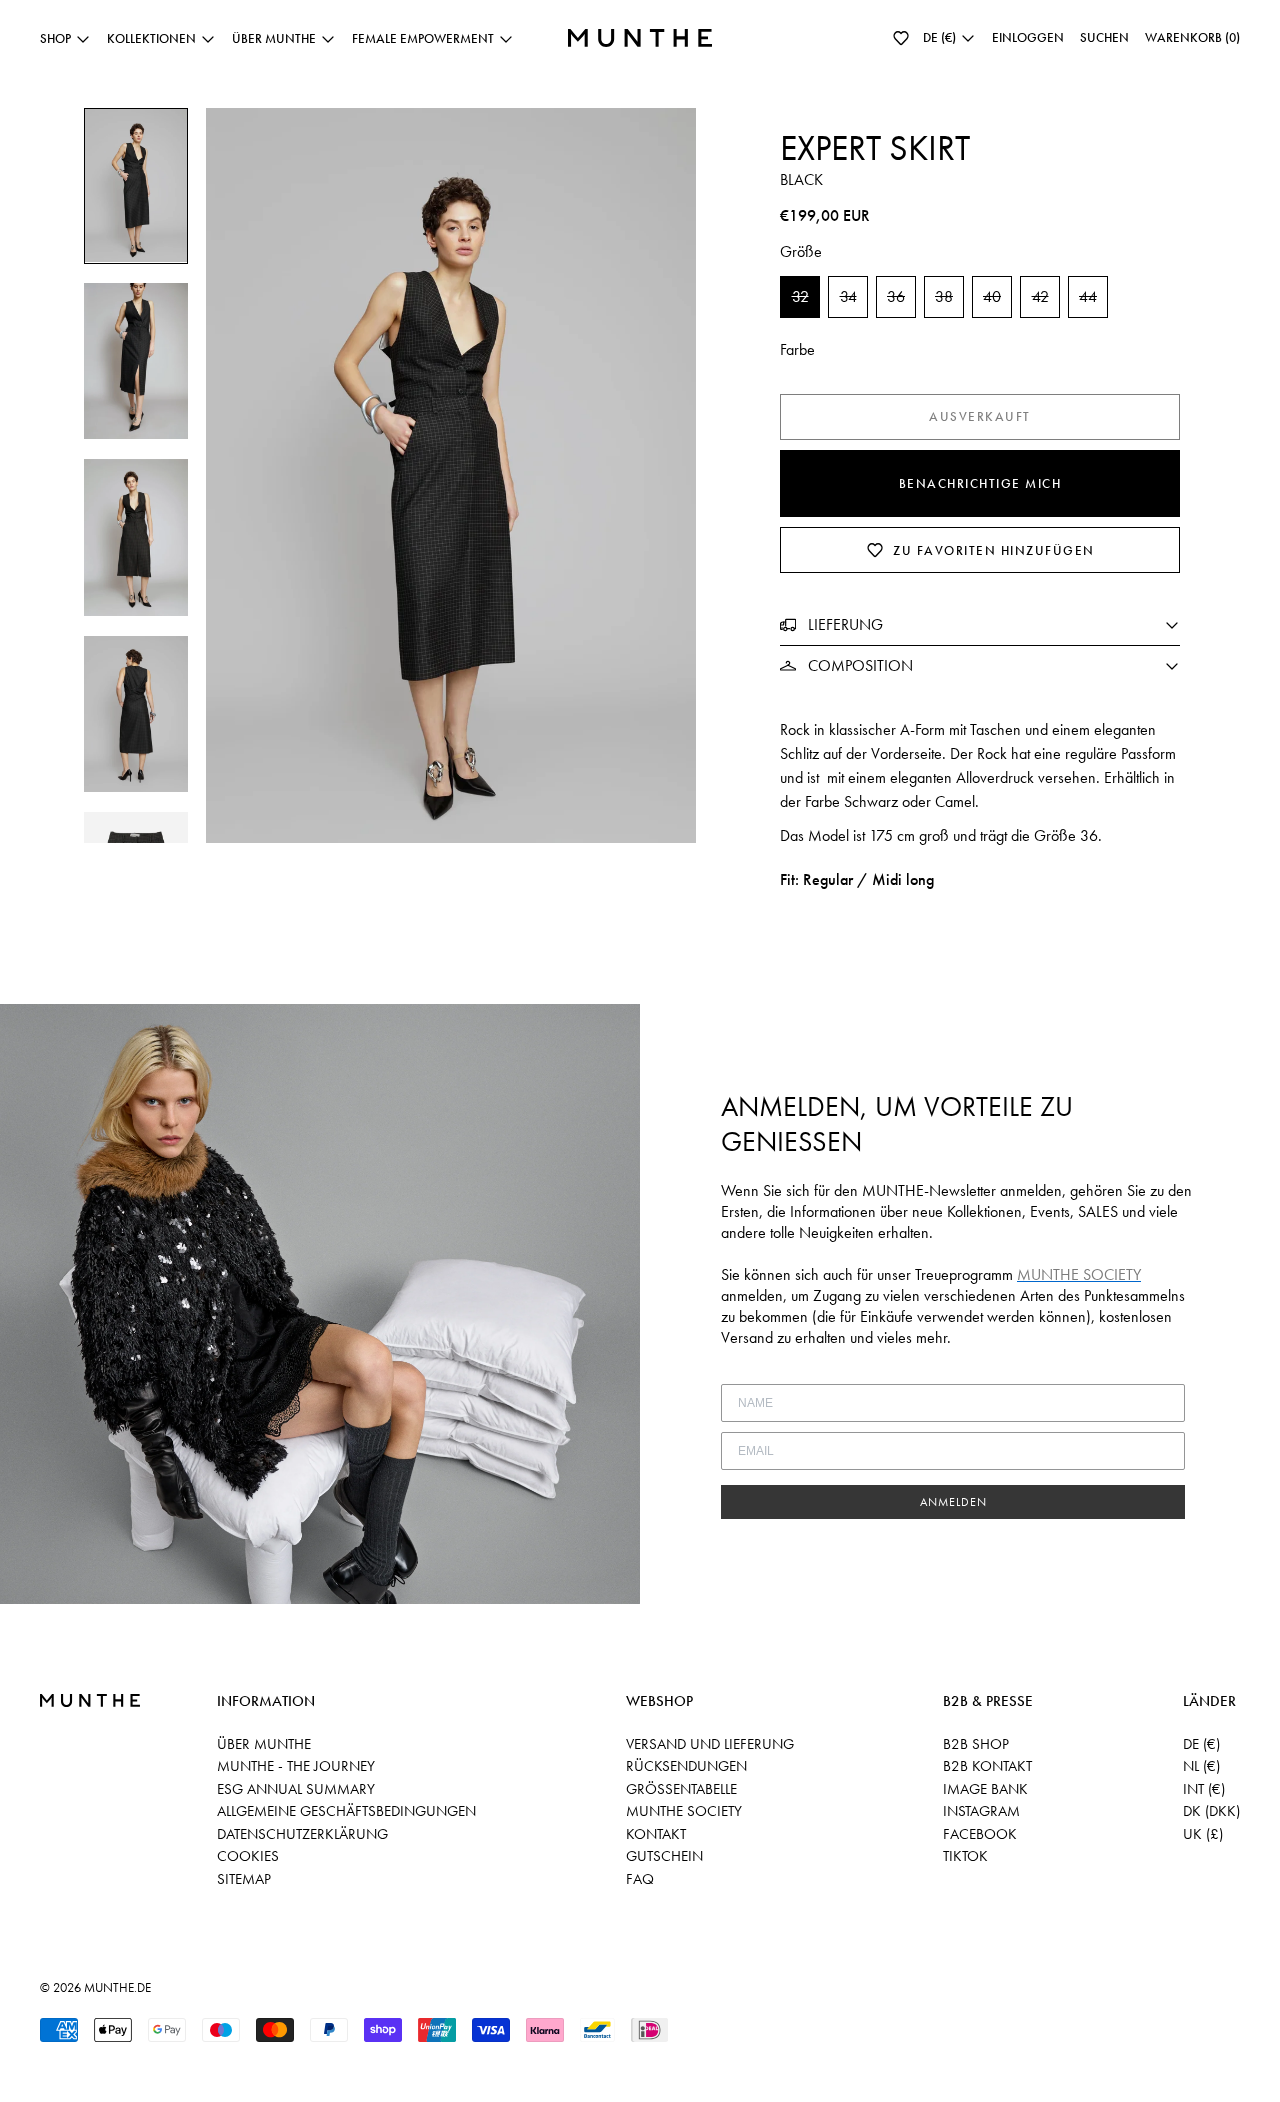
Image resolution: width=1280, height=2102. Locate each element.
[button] (901, 38)
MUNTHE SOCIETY (684, 1811)
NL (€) (1201, 1766)
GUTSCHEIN (664, 1856)
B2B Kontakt (987, 1766)
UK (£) (1203, 1834)
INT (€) (1204, 1789)
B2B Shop (976, 1744)
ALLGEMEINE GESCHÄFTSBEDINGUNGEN (346, 1811)
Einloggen (1028, 37)
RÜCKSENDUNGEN (686, 1766)
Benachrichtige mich (980, 483)
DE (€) (1201, 1744)
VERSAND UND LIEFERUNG (710, 1744)
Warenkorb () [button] (1192, 37)
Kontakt (656, 1834)
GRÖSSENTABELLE (681, 1789)
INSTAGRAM (981, 1811)
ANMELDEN (953, 1502)
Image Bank (985, 1789)
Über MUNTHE (264, 1744)
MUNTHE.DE (117, 1987)
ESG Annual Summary (296, 1789)
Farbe (797, 349)
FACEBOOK (980, 1834)
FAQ (640, 1879)
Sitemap (244, 1879)
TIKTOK (965, 1856)
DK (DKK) (1211, 1811)
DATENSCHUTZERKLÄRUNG (302, 1834)
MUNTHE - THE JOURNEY (296, 1766)
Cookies (248, 1856)
